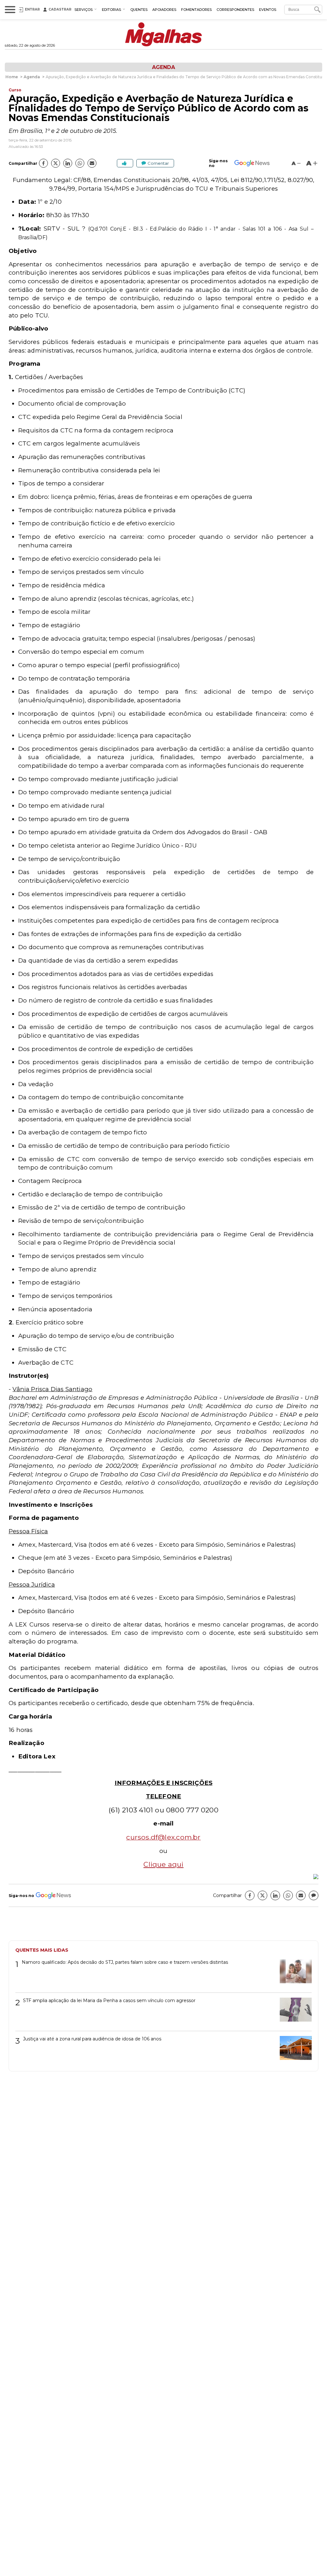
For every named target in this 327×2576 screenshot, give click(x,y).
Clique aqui (163, 1864)
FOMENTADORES (196, 10)
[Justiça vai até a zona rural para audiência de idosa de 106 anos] (293, 2050)
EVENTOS (268, 10)
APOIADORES (164, 10)
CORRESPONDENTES (235, 10)
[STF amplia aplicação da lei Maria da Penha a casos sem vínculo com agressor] (293, 2012)
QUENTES (139, 10)
